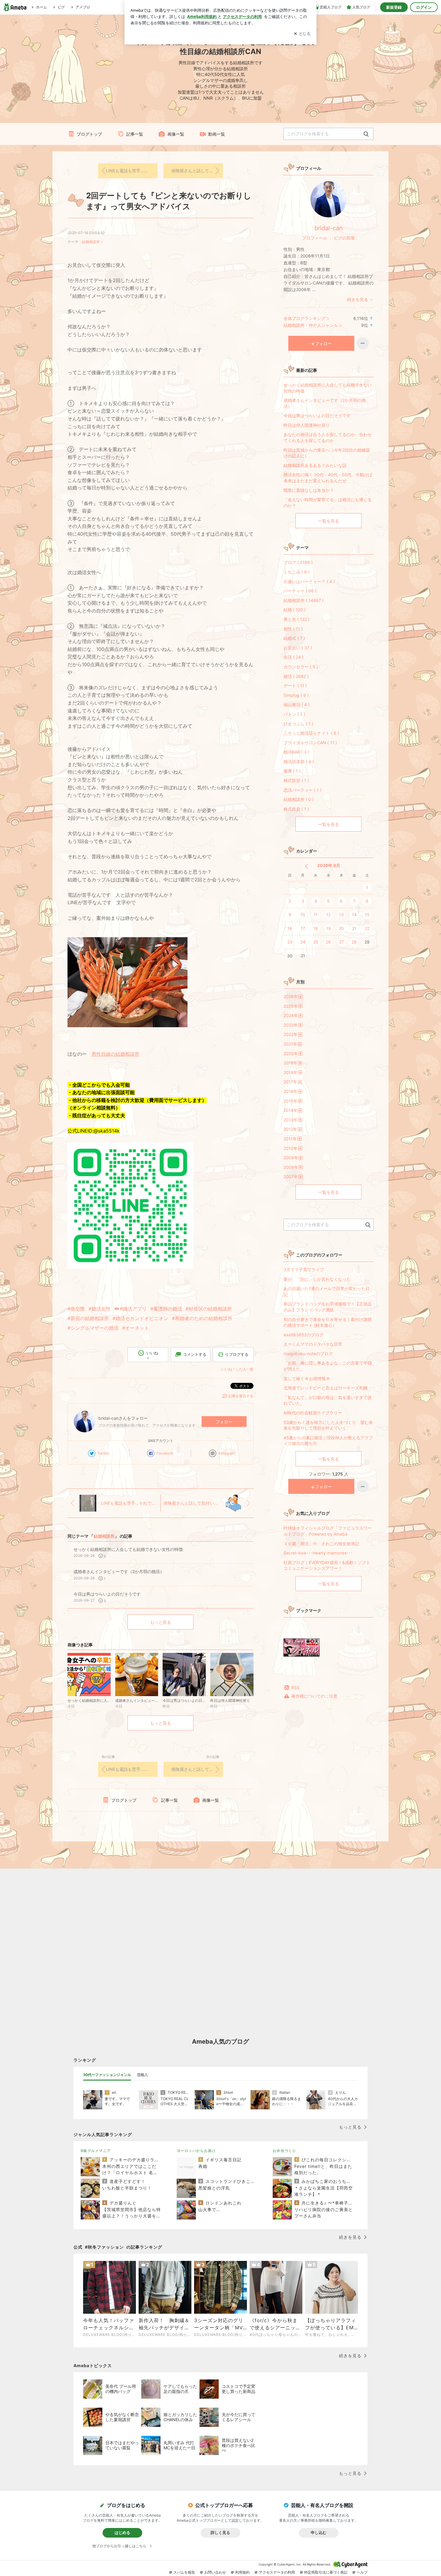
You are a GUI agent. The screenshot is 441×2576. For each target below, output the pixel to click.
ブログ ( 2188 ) (298, 562)
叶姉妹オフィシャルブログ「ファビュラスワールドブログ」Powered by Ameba (328, 1531)
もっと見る (160, 1622)
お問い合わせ (215, 2572)
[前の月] (306, 866)
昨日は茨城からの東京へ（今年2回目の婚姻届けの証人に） (327, 453)
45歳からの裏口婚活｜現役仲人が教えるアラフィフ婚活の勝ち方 (328, 1441)
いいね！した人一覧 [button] (237, 1369)
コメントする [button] (195, 1354)
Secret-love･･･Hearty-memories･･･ (318, 1553)
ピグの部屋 (344, 238)
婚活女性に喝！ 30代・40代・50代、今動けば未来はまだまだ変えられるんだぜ (328, 478)
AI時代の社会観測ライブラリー (313, 1413)
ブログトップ (89, 134)
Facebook (165, 1453)
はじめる (122, 2532)
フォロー (224, 1422)
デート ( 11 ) (295, 686)
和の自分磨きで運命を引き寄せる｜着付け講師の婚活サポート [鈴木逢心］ (328, 1322)
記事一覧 (135, 134)
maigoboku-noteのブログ (308, 1354)
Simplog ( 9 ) (296, 695)
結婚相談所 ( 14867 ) (304, 600)
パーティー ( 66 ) (300, 591)
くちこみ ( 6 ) (297, 572)
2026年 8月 (329, 865)
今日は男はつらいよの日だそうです (317, 415)
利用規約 (242, 2572)
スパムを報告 (184, 2572)
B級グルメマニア (96, 2151)
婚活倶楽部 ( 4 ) (299, 761)
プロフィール (315, 238)
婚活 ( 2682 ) (296, 676)
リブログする (237, 1354)
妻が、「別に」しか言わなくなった (317, 1279)
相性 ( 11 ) (293, 629)
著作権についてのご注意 (314, 1696)
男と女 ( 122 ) (297, 619)
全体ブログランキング (304, 318)
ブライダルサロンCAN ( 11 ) (310, 743)
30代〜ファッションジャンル (107, 2075)
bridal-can (329, 228)
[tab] (107, 2075)
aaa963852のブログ (303, 1335)
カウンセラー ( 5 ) (301, 667)
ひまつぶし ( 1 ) (298, 724)
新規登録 (394, 7)
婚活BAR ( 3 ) (296, 752)
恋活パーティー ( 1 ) (303, 790)
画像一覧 (176, 134)
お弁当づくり (284, 2151)
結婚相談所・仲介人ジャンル (311, 325)
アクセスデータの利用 (277, 2572)
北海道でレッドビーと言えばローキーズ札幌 (325, 1388)
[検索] (366, 134)
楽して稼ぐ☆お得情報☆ (307, 1378)
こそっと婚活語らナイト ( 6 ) (311, 733)
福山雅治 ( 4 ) (297, 704)
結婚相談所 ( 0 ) (299, 799)
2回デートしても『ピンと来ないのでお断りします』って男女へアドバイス (169, 201)
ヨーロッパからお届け (196, 2151)
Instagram (227, 1453)
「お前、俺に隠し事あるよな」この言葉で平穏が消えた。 (328, 1366)
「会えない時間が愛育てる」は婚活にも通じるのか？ (328, 503)
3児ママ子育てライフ (304, 1270)
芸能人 (142, 2075)
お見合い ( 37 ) (298, 648)
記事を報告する (241, 1396)
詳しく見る (220, 2532)
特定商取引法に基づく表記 (326, 2572)
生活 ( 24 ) (294, 657)
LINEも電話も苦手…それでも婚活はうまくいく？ (132, 171)
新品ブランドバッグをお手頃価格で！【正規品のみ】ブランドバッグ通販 (328, 1307)
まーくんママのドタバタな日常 (313, 1344)
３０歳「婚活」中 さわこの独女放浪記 (323, 1544)
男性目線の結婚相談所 (115, 1054)
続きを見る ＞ (360, 299)
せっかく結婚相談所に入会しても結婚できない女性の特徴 (328, 388)
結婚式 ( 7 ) (294, 638)
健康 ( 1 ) (292, 771)
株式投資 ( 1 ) (296, 780)
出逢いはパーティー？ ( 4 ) (309, 581)
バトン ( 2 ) (294, 714)
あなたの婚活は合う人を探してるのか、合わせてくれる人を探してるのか (328, 437)
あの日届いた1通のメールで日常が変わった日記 (327, 1291)
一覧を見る (328, 521)
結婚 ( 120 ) (295, 610)
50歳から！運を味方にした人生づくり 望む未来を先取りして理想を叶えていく (328, 1425)
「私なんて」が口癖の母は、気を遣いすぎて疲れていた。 (328, 1400)
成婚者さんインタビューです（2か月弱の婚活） (325, 403)
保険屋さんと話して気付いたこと (197, 171)
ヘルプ (362, 2572)
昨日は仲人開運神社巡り (307, 425)
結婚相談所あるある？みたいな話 (315, 465)
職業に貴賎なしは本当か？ (309, 490)
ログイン (424, 7)
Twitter (103, 1453)
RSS (295, 1688)
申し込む (319, 2532)
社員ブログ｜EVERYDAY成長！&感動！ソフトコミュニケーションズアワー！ (327, 1565)
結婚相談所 (91, 242)
